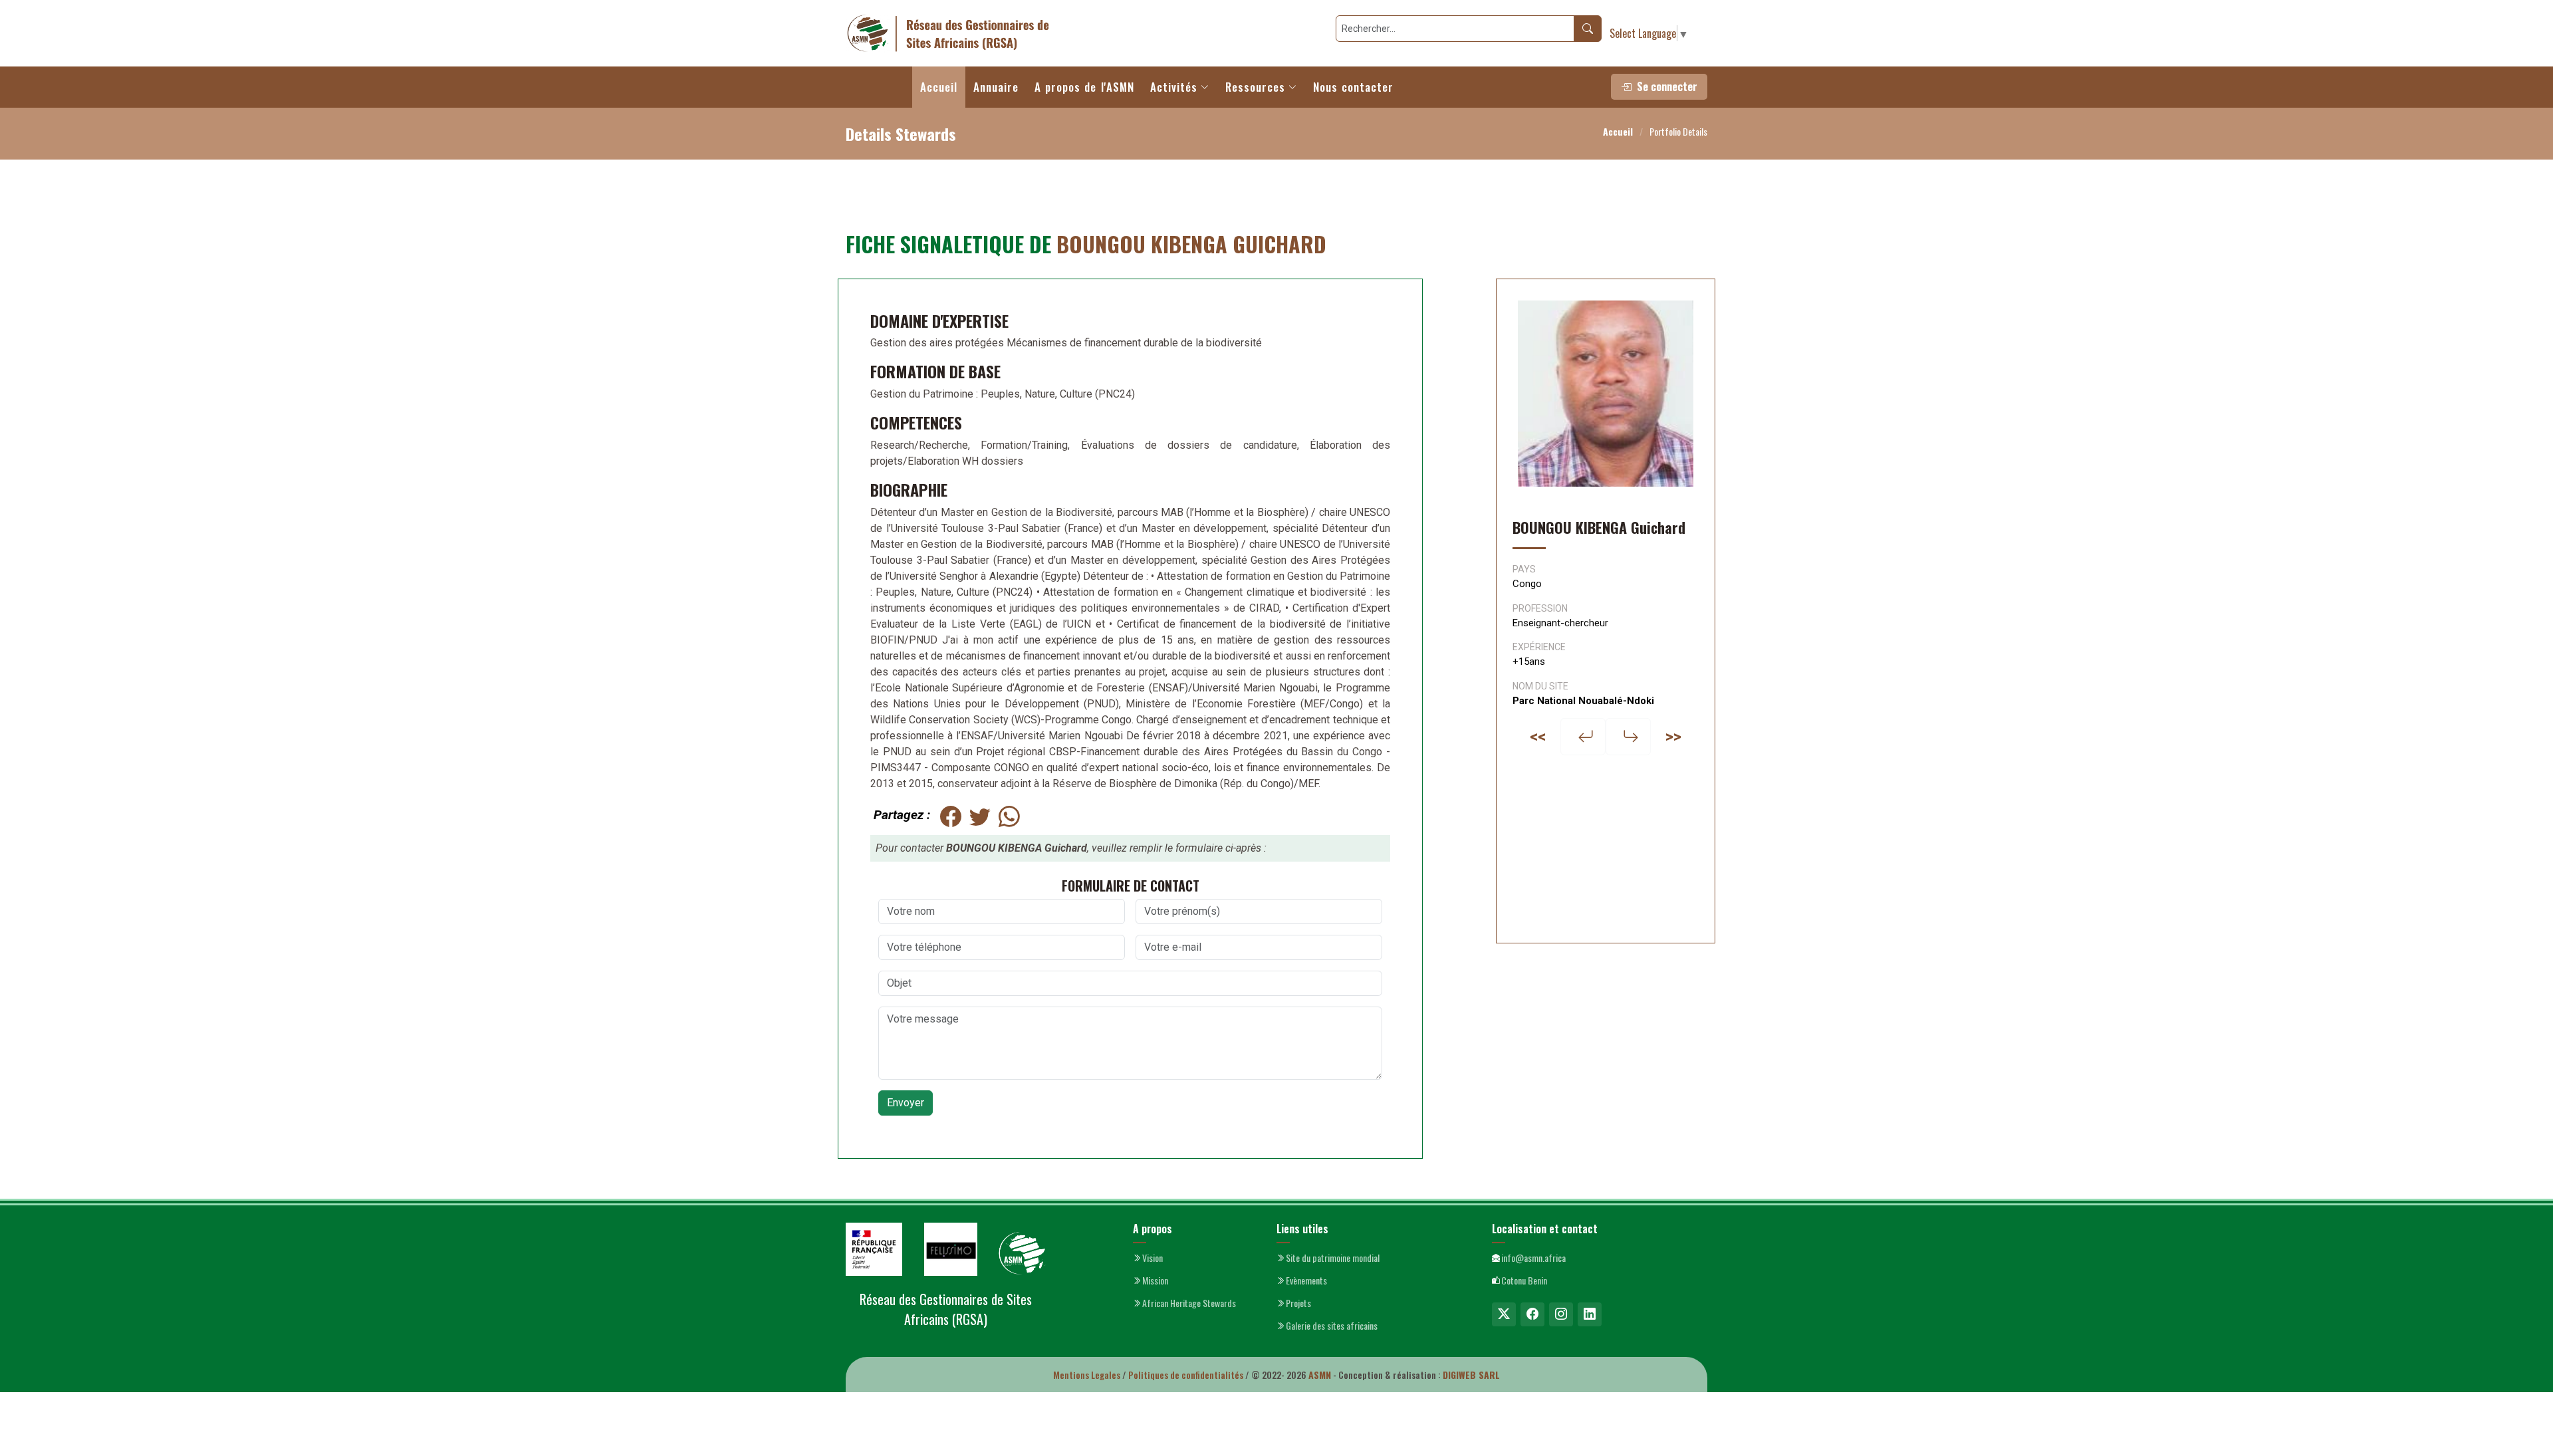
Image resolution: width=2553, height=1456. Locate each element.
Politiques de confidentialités (1186, 1375)
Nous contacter (1353, 87)
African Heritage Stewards (1189, 1303)
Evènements (1306, 1280)
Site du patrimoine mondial (1333, 1258)
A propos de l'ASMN (1084, 87)
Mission (1155, 1280)
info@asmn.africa (1533, 1258)
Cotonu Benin (1524, 1280)
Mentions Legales (1087, 1375)
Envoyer (906, 1103)
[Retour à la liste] (1628, 737)
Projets (1298, 1303)
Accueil (939, 87)
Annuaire (996, 87)
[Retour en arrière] (1583, 737)
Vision (1153, 1258)
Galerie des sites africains (1332, 1326)
